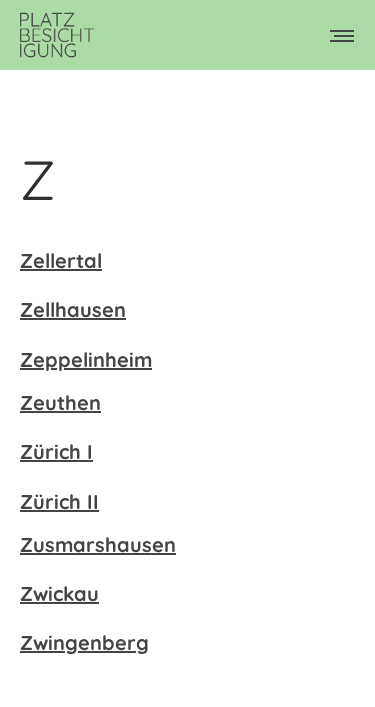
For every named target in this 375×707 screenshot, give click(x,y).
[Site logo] (57, 35)
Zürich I (56, 451)
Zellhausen (73, 309)
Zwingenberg (84, 642)
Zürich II (59, 501)
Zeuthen (60, 402)
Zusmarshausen (98, 544)
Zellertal (61, 260)
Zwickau (59, 593)
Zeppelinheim (86, 359)
